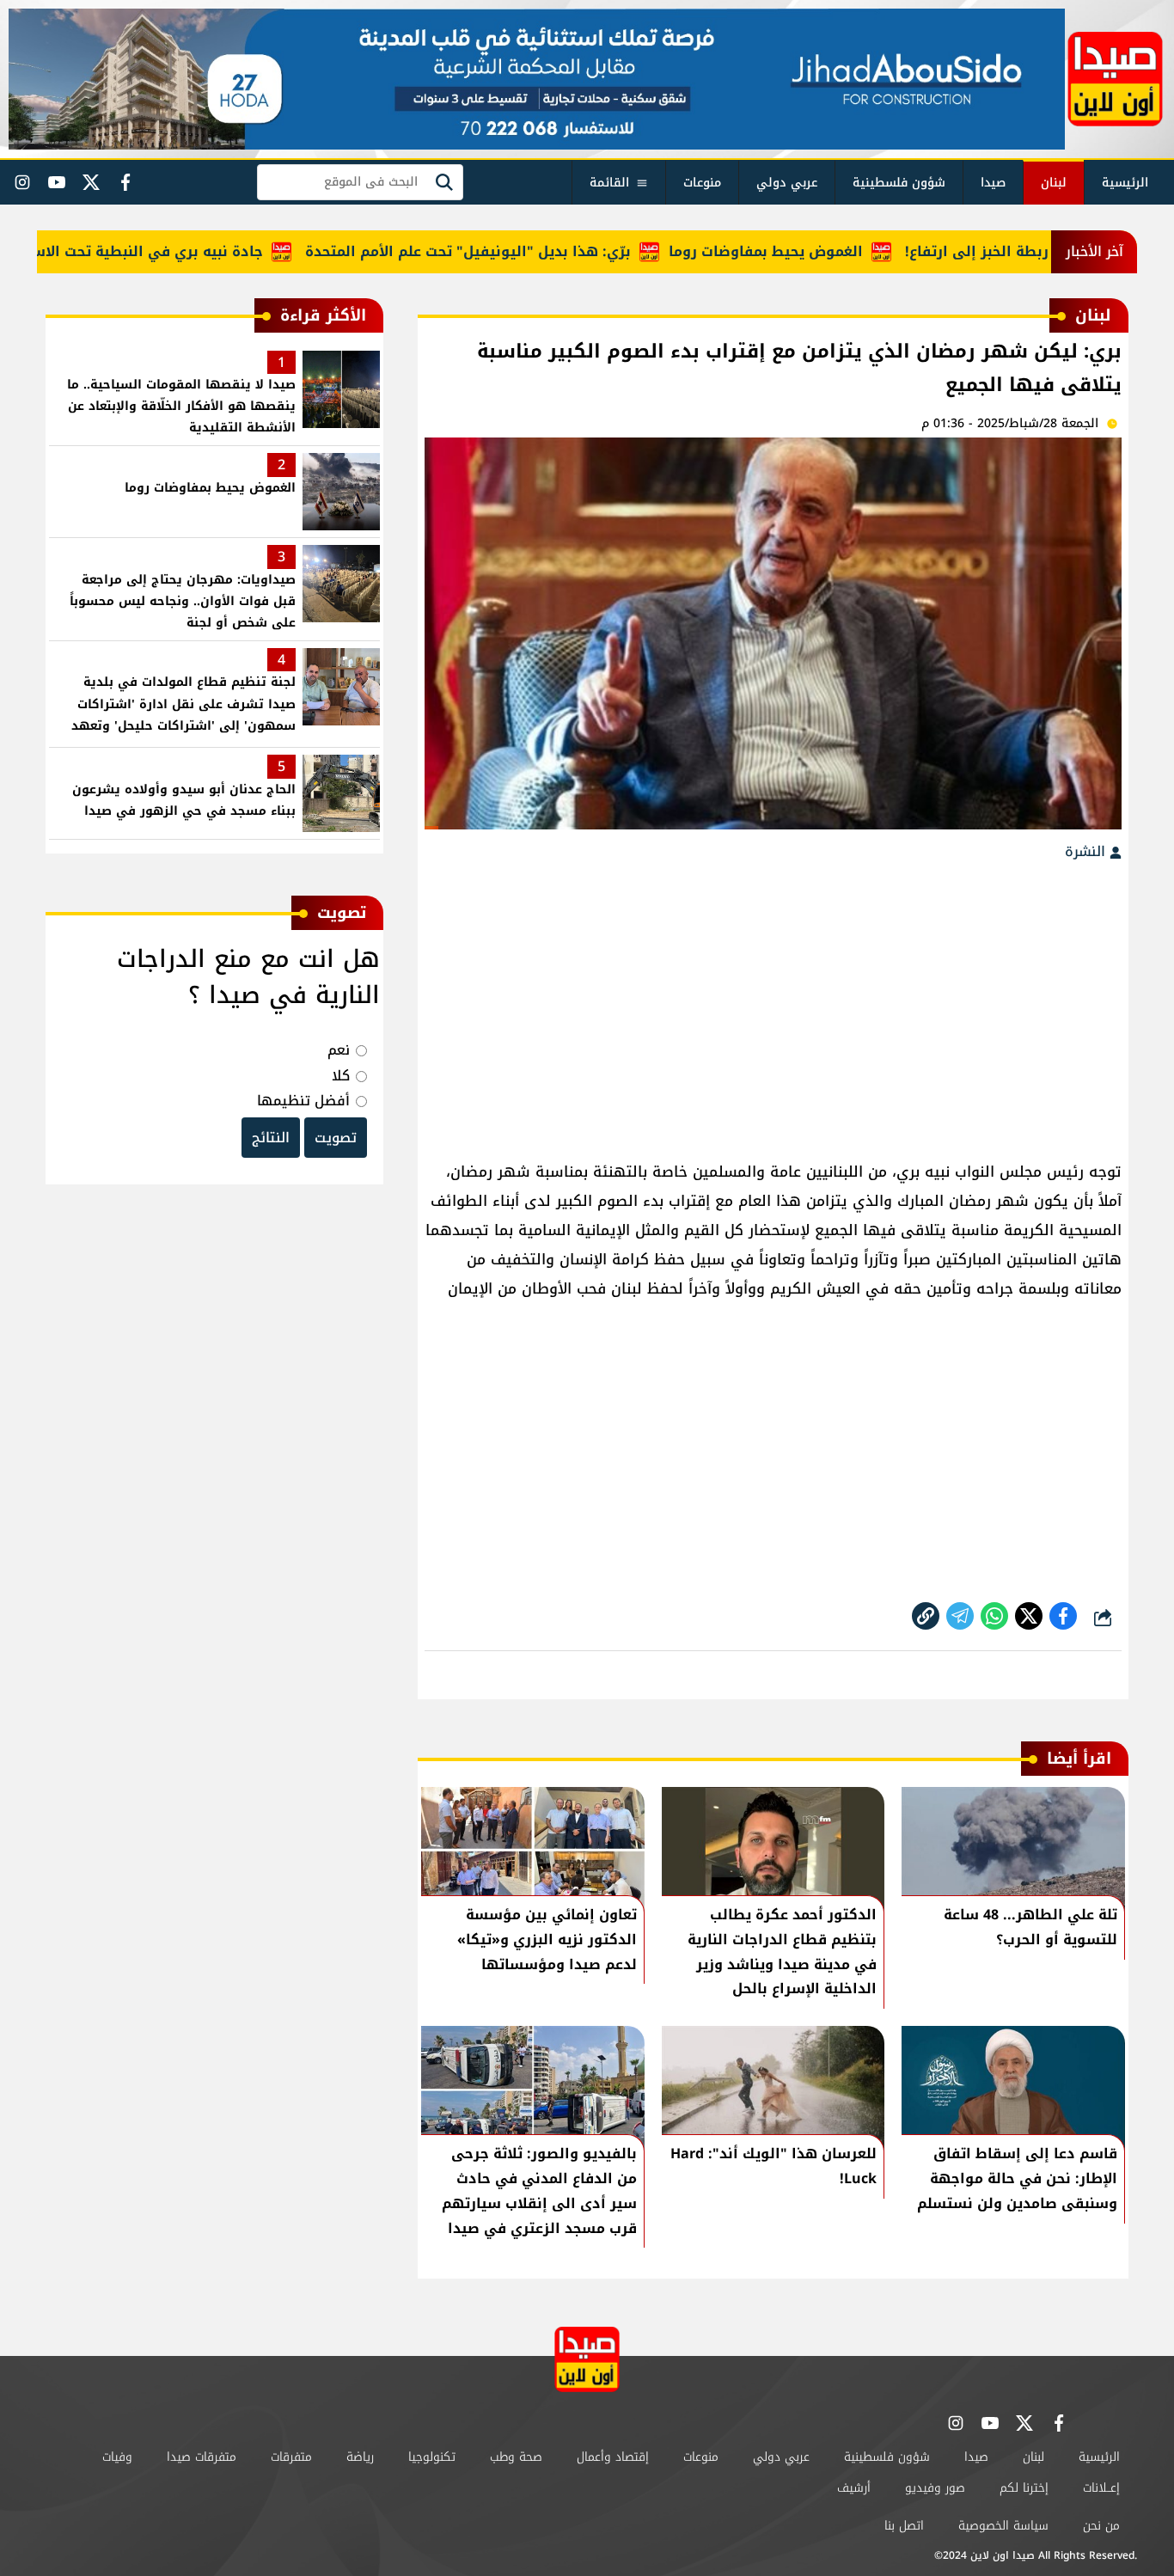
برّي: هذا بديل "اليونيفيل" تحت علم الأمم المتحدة (503, 251)
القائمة (609, 183)
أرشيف (854, 2488)
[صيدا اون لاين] (1115, 79)
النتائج (271, 1138)
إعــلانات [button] (1101, 2488)
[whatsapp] (926, 1616)
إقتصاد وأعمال (613, 2457)
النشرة (1087, 851)
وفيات (117, 2457)
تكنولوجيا (432, 2457)
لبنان (1054, 183)
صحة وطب (516, 2457)
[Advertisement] (773, 1002)
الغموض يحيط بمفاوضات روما (801, 251)
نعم (339, 1050)
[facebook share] (1063, 1616)
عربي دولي (787, 183)
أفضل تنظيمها (303, 1101)
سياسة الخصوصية (1003, 2526)
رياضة (360, 2457)
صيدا (993, 183)
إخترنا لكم (1024, 2488)
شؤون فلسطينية (899, 183)
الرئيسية (1125, 183)
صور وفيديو (935, 2488)
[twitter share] (1029, 1616)
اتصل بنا (904, 2526)
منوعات (702, 183)
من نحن (1101, 2526)
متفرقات (291, 2457)
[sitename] (587, 2359)
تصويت (336, 1138)
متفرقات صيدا (202, 2457)
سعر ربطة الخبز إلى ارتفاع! (1029, 251)
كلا (341, 1076)
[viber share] (960, 1616)
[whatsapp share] (994, 1616)
